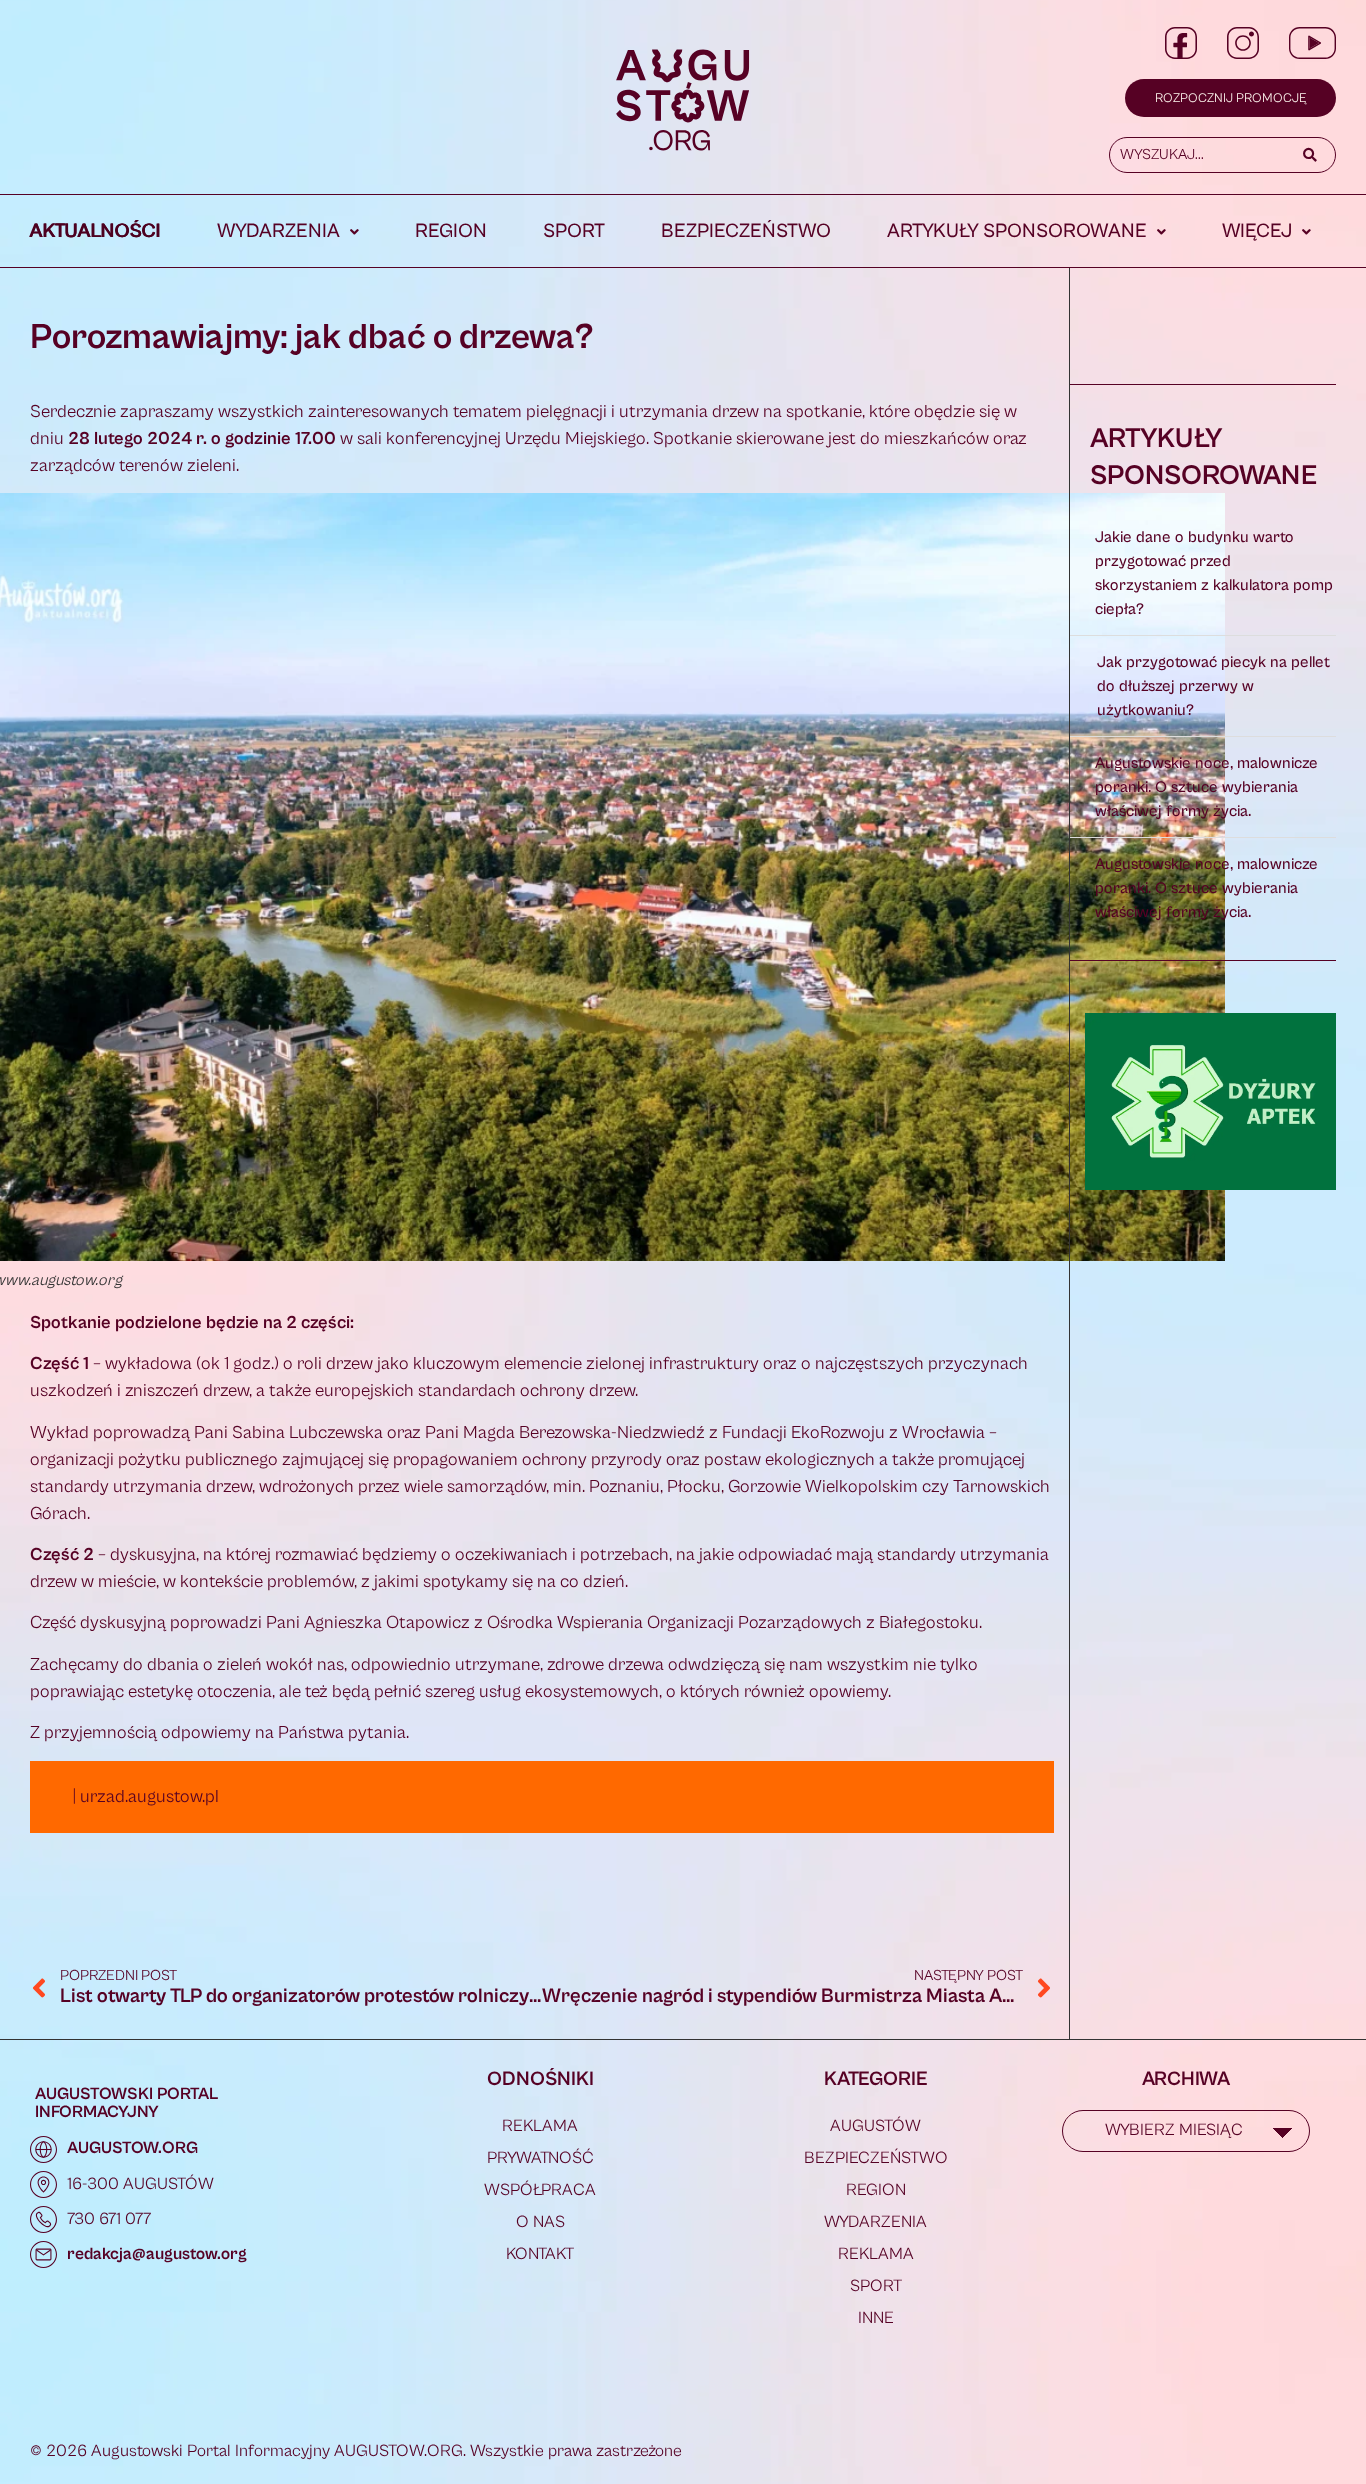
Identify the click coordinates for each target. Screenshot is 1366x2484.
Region (451, 231)
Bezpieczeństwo (746, 231)
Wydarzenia (278, 231)
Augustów (875, 2126)
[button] (288, 232)
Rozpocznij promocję (1230, 98)
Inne (876, 2318)
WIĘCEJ (1257, 231)
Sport (574, 231)
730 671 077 (109, 2219)
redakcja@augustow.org (157, 2254)
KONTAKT (540, 2254)
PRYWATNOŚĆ (540, 2158)
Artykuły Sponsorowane (1017, 231)
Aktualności (95, 231)
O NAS (540, 2222)
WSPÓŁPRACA (540, 2190)
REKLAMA (540, 2126)
